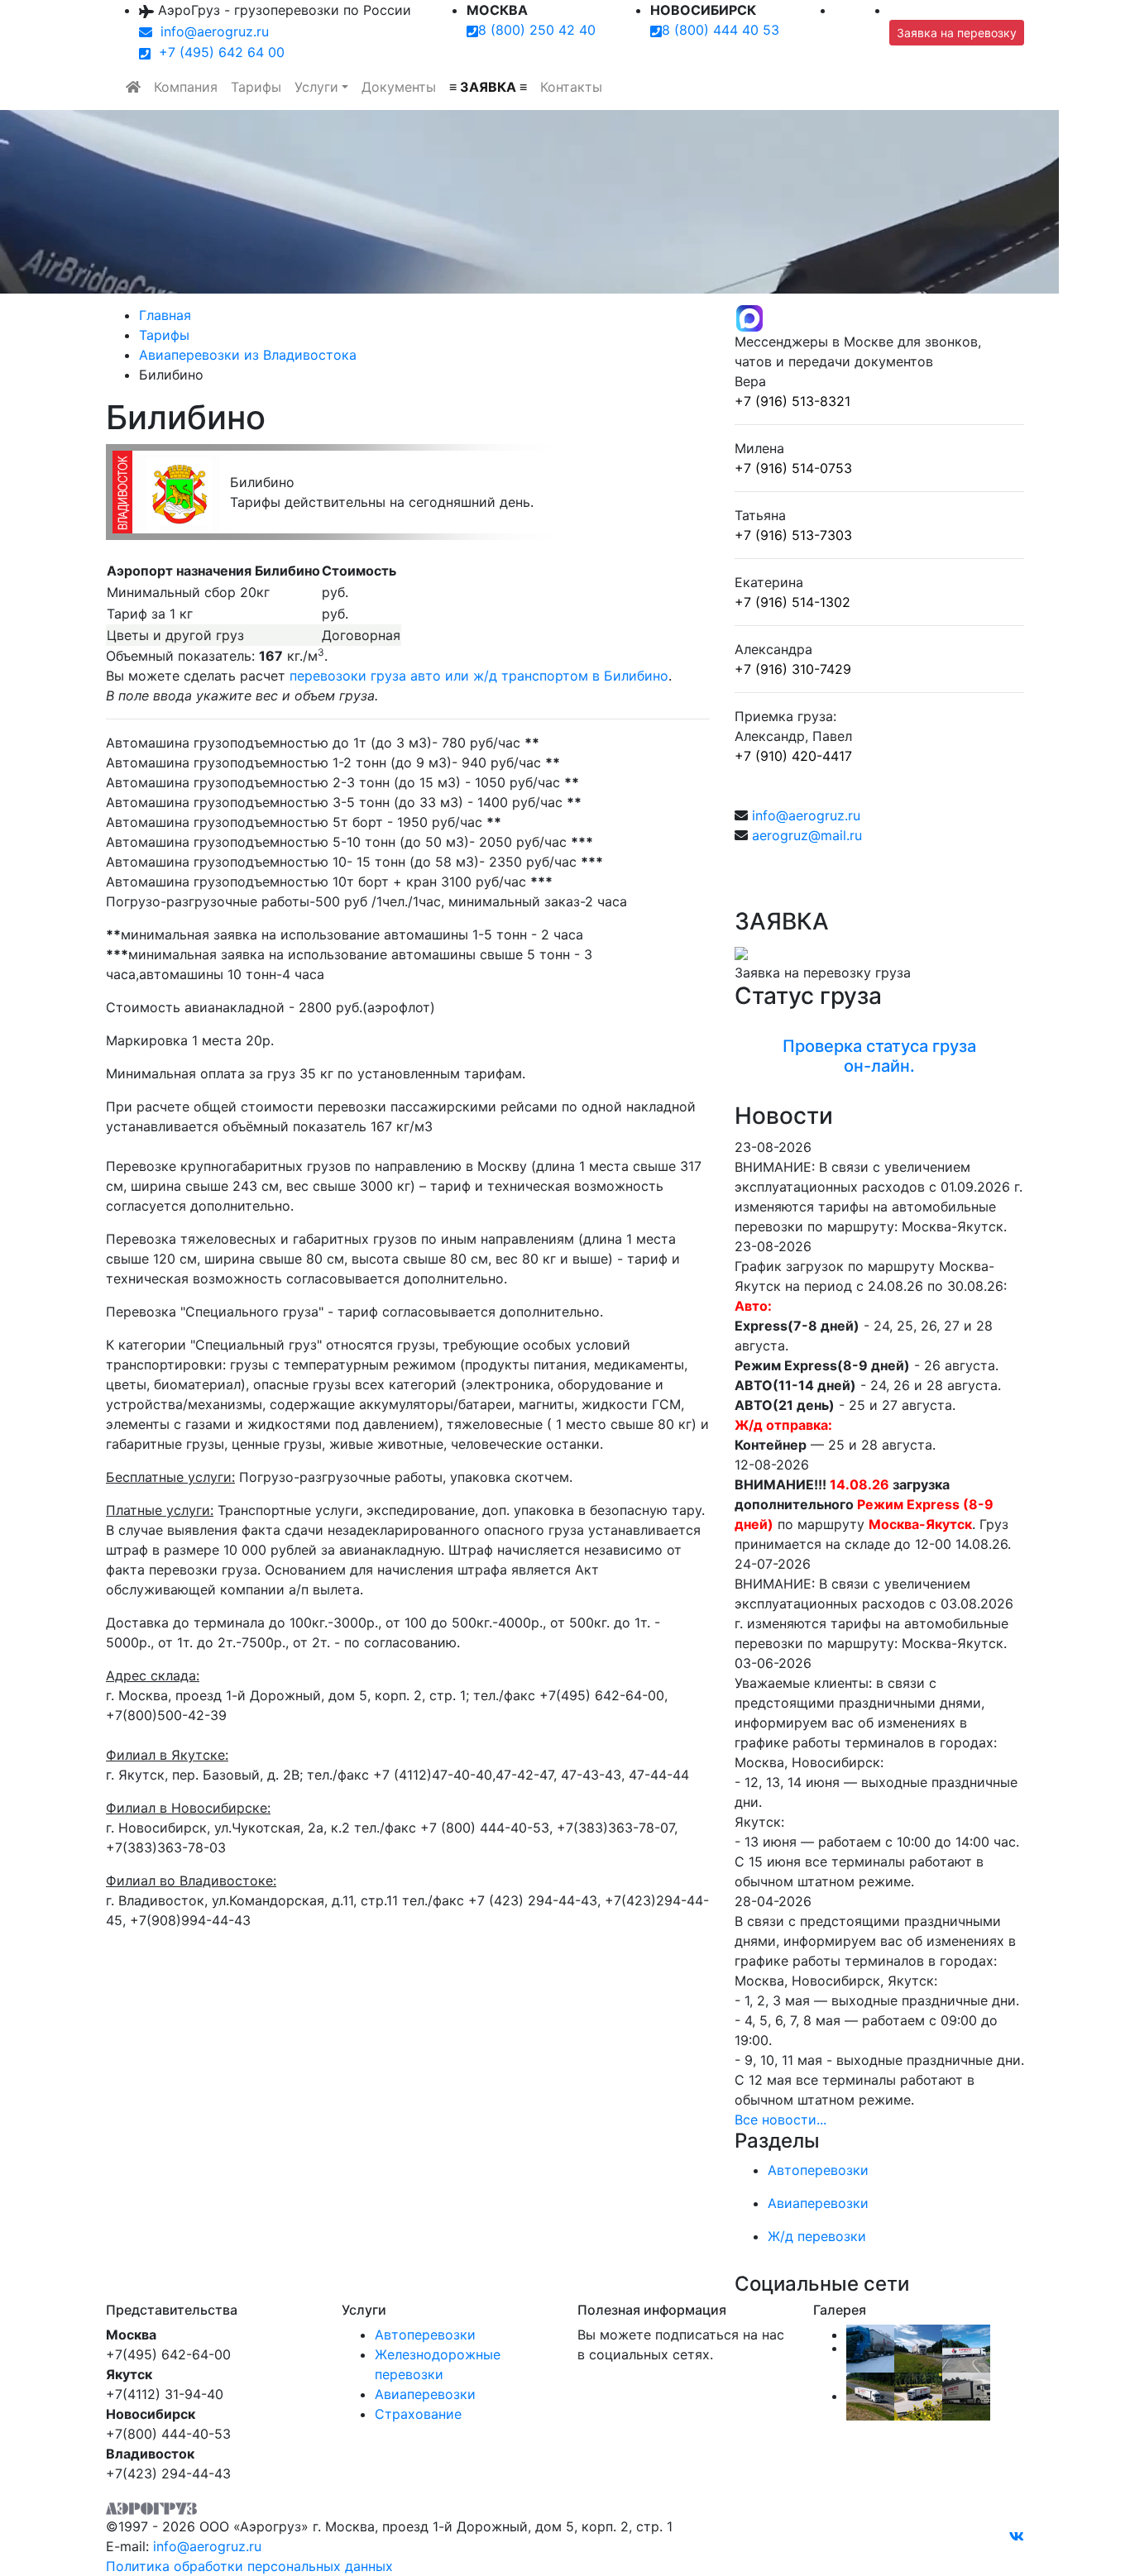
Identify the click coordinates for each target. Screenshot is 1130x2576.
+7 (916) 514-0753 (793, 468)
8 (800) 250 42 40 (537, 30)
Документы (399, 87)
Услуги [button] (316, 87)
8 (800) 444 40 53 (721, 30)
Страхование (418, 2414)
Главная (165, 315)
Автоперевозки (425, 2335)
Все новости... (780, 2120)
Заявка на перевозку (957, 33)
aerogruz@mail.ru (807, 835)
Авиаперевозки (425, 2394)
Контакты (571, 87)
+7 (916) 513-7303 (793, 535)
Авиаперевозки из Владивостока (248, 355)
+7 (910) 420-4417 (793, 756)
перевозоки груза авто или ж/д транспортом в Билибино (479, 676)
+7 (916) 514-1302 (792, 602)
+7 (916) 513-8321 (792, 401)
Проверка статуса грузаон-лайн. (879, 1056)
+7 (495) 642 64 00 (218, 52)
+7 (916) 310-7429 (793, 669)
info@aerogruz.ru (211, 31)
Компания (186, 87)
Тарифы (256, 87)
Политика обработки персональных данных (249, 2566)
